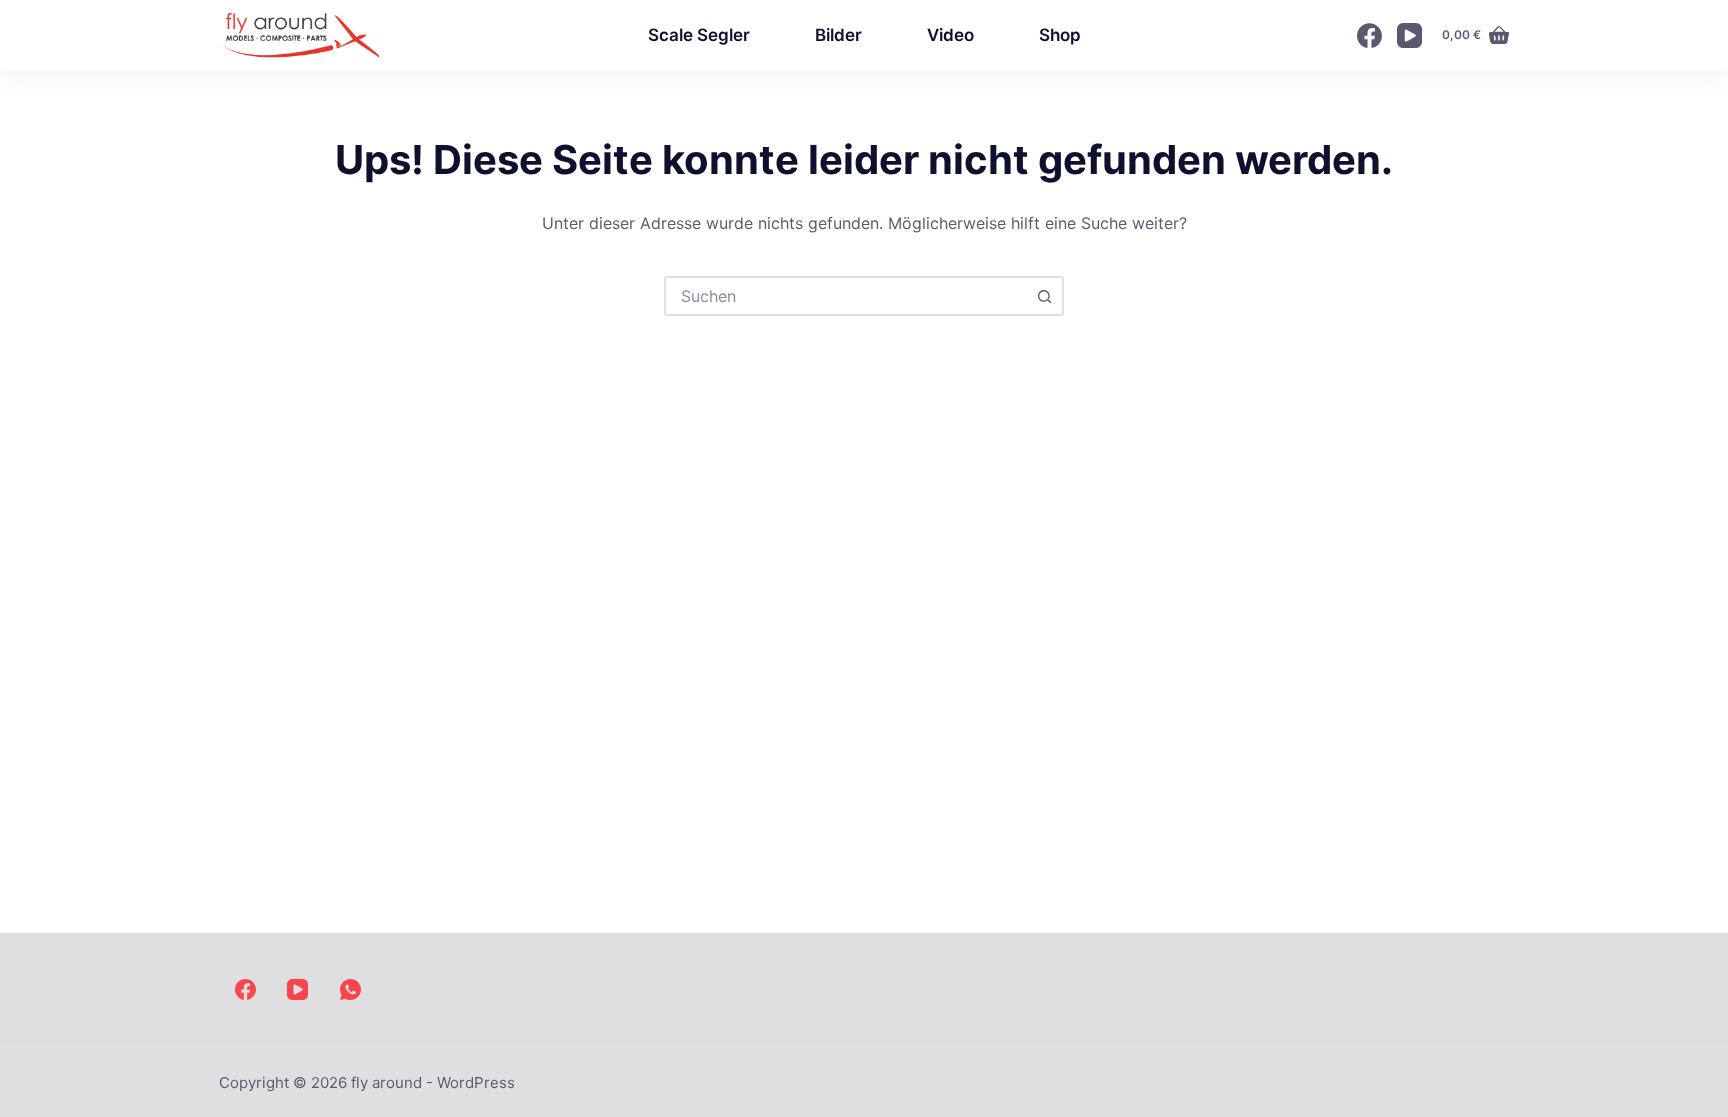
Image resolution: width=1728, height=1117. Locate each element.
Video (950, 35)
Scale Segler (699, 35)
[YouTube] (1409, 35)
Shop (1060, 35)
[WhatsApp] (350, 989)
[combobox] (846, 296)
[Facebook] (1369, 35)
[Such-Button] (1044, 296)
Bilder (838, 35)
